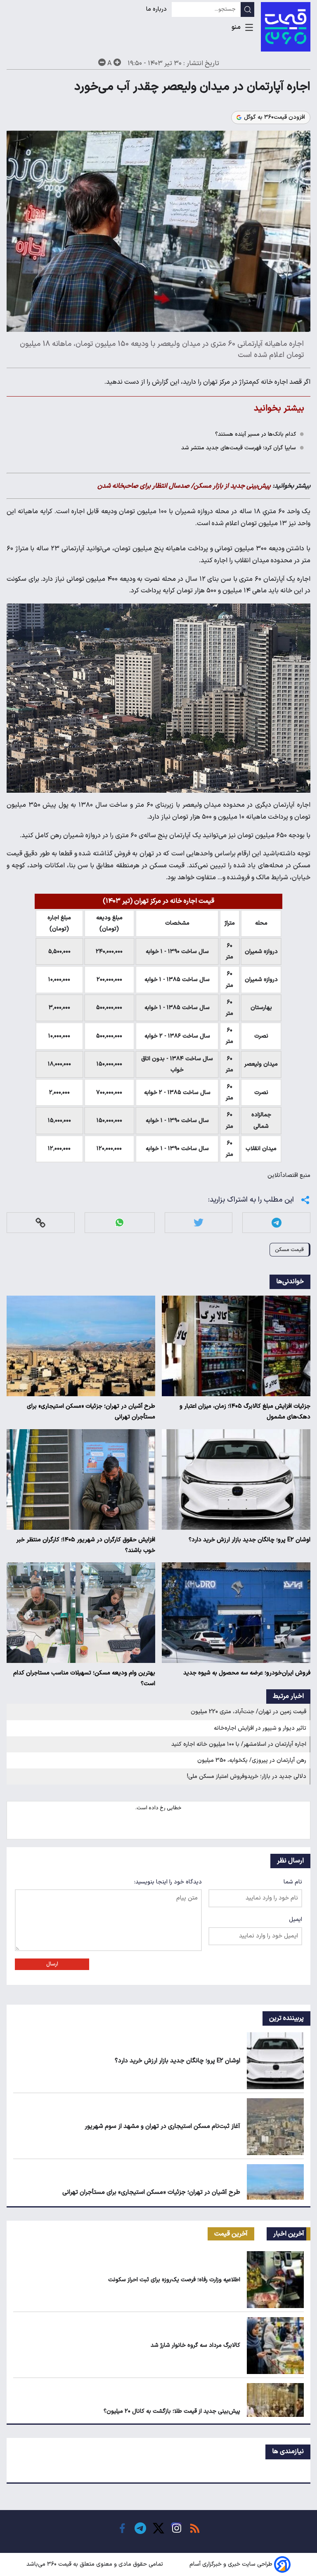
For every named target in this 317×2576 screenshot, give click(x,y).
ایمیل (296, 1920)
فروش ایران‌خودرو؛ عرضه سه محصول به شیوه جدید (247, 1673)
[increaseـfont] (117, 62)
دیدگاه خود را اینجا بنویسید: (168, 1882)
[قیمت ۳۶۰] (286, 27)
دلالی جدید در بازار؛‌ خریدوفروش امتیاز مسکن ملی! (247, 1776)
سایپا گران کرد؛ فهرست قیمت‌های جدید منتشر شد (239, 448)
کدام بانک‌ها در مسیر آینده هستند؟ (255, 434)
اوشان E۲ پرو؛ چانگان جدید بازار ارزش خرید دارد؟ (250, 1540)
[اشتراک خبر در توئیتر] (199, 1222)
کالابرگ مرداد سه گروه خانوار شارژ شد (195, 2345)
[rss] (195, 2528)
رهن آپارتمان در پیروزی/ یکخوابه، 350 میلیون (252, 1760)
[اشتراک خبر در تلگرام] (277, 1222)
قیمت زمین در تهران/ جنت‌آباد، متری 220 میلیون (248, 1712)
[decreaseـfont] (102, 62)
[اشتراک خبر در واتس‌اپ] (119, 1222)
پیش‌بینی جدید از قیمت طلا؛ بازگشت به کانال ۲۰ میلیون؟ (172, 2411)
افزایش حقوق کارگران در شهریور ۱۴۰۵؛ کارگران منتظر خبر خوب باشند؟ (86, 1545)
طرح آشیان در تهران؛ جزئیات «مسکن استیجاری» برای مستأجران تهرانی (91, 1412)
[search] (247, 9)
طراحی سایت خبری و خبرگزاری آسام (231, 2564)
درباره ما (157, 9)
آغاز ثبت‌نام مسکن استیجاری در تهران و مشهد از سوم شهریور (162, 2126)
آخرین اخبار (289, 2234)
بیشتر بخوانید (279, 408)
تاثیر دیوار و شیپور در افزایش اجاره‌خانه (260, 1728)
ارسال (52, 1964)
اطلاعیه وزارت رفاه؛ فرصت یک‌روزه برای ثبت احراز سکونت (174, 2280)
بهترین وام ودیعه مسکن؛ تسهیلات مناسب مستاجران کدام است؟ (84, 1678)
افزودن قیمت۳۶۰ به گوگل (274, 117)
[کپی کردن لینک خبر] (40, 1222)
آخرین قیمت (231, 2234)
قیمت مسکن (289, 1250)
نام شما (293, 1882)
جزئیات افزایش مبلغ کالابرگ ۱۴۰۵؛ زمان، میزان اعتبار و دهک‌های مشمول (245, 1412)
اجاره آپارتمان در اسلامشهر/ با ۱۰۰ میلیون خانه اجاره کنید (239, 1744)
